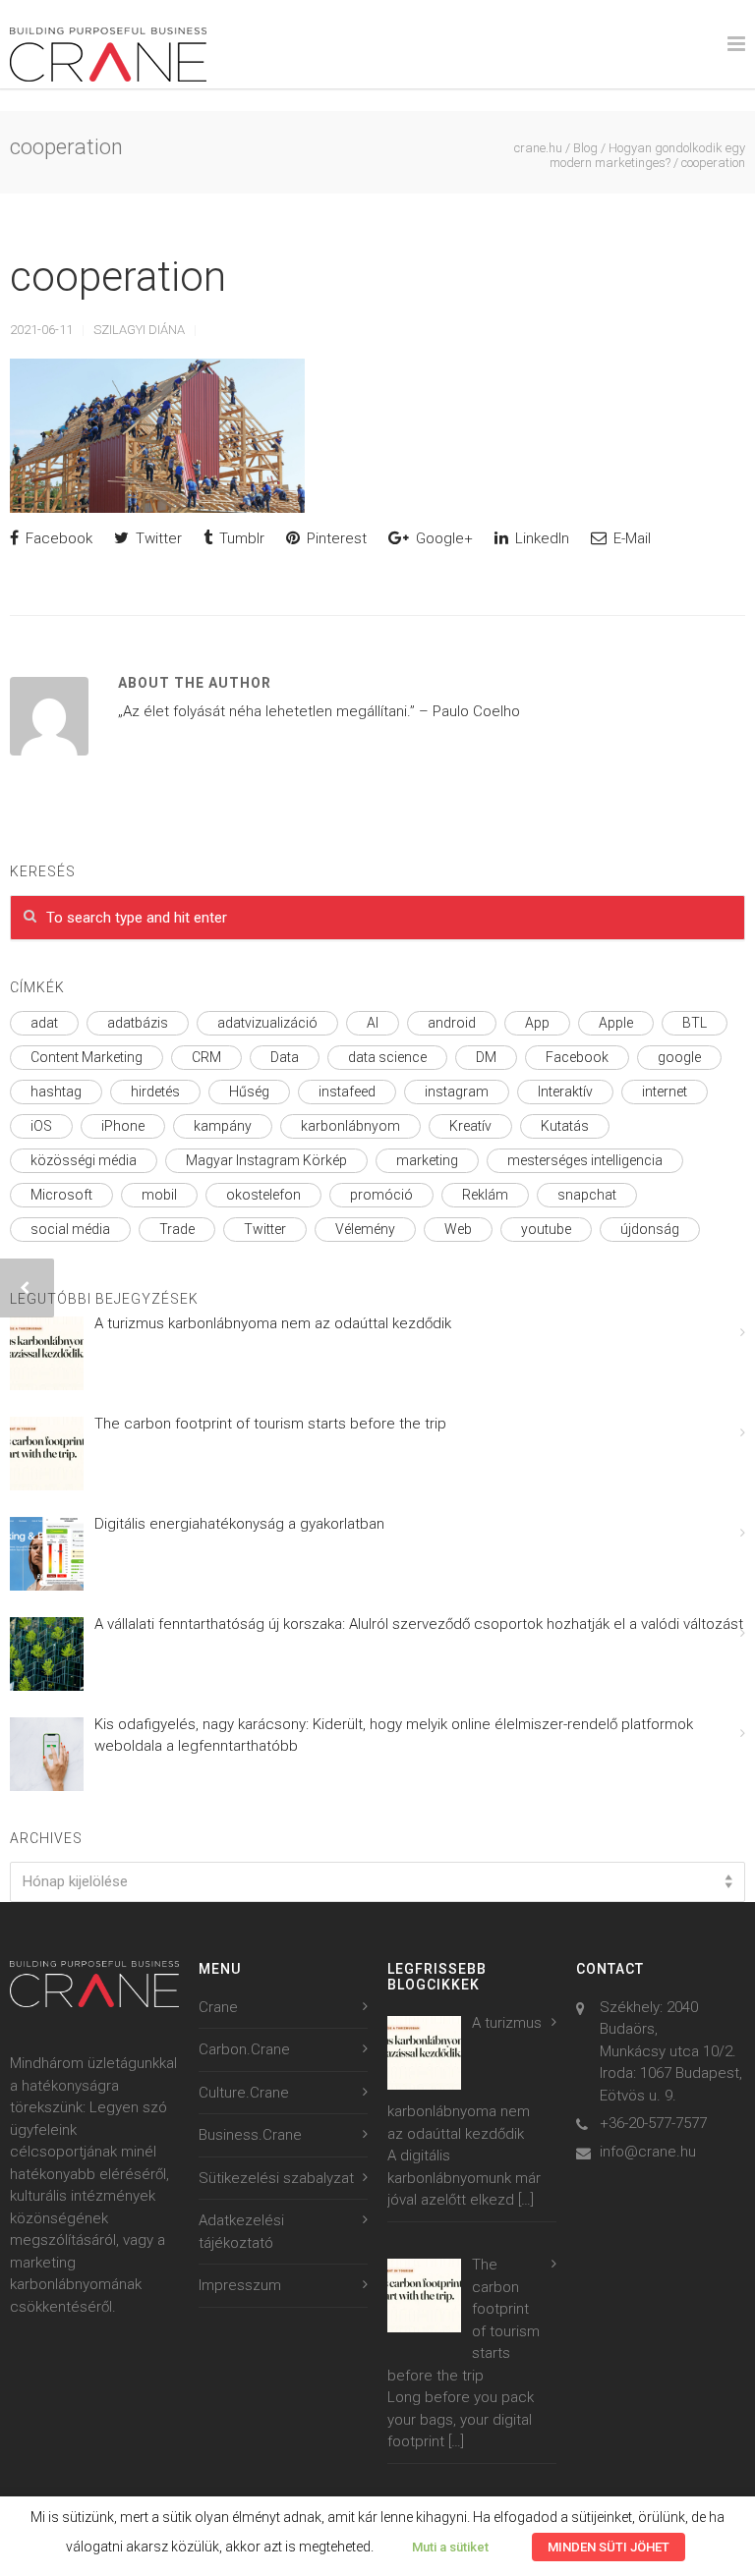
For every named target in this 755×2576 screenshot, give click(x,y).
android (452, 1023)
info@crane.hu (648, 2152)
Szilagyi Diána (139, 330)
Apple (616, 1023)
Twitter (157, 538)
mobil (159, 1195)
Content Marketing (87, 1057)
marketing (427, 1160)
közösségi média (84, 1160)
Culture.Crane (244, 2093)
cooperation (118, 277)
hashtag (56, 1092)
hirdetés (155, 1092)
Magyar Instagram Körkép (266, 1160)
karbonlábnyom (350, 1126)
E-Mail (630, 538)
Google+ (442, 538)
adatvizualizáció (267, 1023)
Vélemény (365, 1229)
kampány (223, 1126)
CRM (206, 1057)
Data (285, 1057)
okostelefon (263, 1195)
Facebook (57, 538)
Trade (177, 1229)
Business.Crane (250, 2135)
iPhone (123, 1126)
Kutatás (565, 1126)
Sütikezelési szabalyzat (276, 2178)
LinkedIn (540, 538)
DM (486, 1057)
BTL (695, 1023)
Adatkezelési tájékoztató (241, 2232)
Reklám (485, 1195)
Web (458, 1229)
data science (387, 1057)
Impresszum (240, 2285)
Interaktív (565, 1092)
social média (70, 1229)
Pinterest (335, 538)
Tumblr (240, 538)
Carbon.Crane (244, 2049)
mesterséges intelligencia (585, 1160)
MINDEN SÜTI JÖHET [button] (609, 2547)
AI (373, 1023)
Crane (218, 2007)
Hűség (249, 1092)
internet (665, 1092)
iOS (41, 1126)
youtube (546, 1229)
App (537, 1023)
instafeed (347, 1092)
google (679, 1057)
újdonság (650, 1229)
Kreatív (470, 1126)
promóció (381, 1195)
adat (44, 1023)
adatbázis (138, 1023)
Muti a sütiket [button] (450, 2547)
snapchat (587, 1195)
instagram (457, 1092)
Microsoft (61, 1195)
